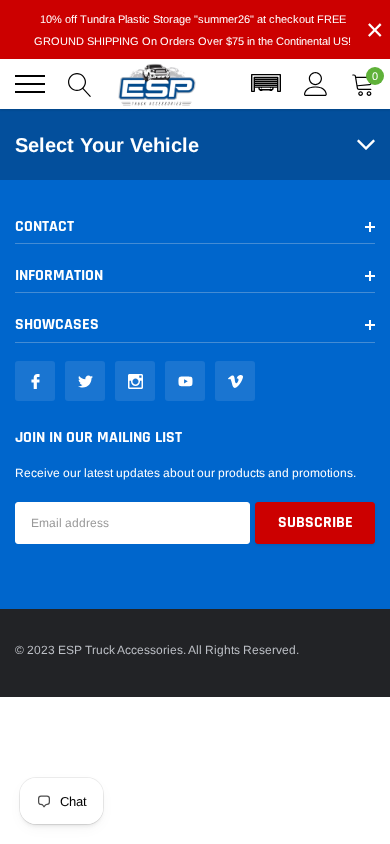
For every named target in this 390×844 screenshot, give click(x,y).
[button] (266, 84)
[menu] (30, 84)
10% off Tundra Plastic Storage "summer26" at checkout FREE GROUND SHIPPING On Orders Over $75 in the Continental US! (192, 30)
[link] (35, 381)
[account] (316, 84)
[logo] (157, 84)
